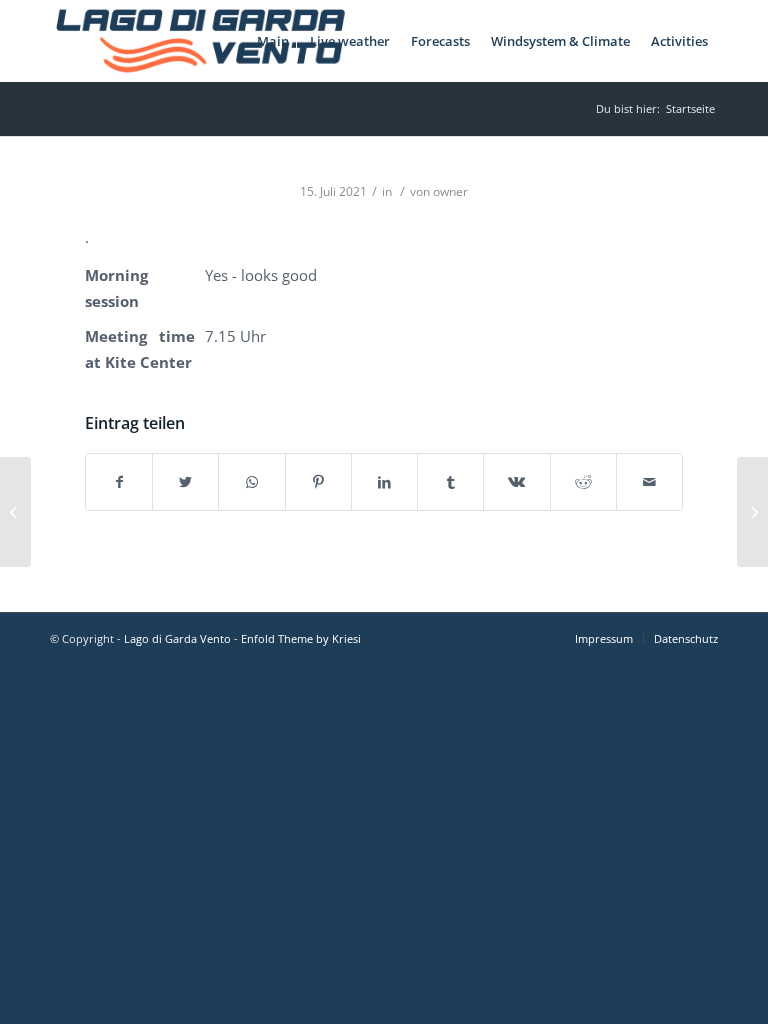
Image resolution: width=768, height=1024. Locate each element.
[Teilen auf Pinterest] (318, 482)
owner (450, 191)
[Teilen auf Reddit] (583, 482)
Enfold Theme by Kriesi (301, 638)
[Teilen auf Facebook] (119, 482)
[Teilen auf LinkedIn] (384, 482)
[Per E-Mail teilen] (649, 482)
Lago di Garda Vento (177, 638)
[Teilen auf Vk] (516, 482)
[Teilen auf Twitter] (185, 482)
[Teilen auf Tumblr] (450, 482)
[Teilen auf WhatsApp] (251, 482)
